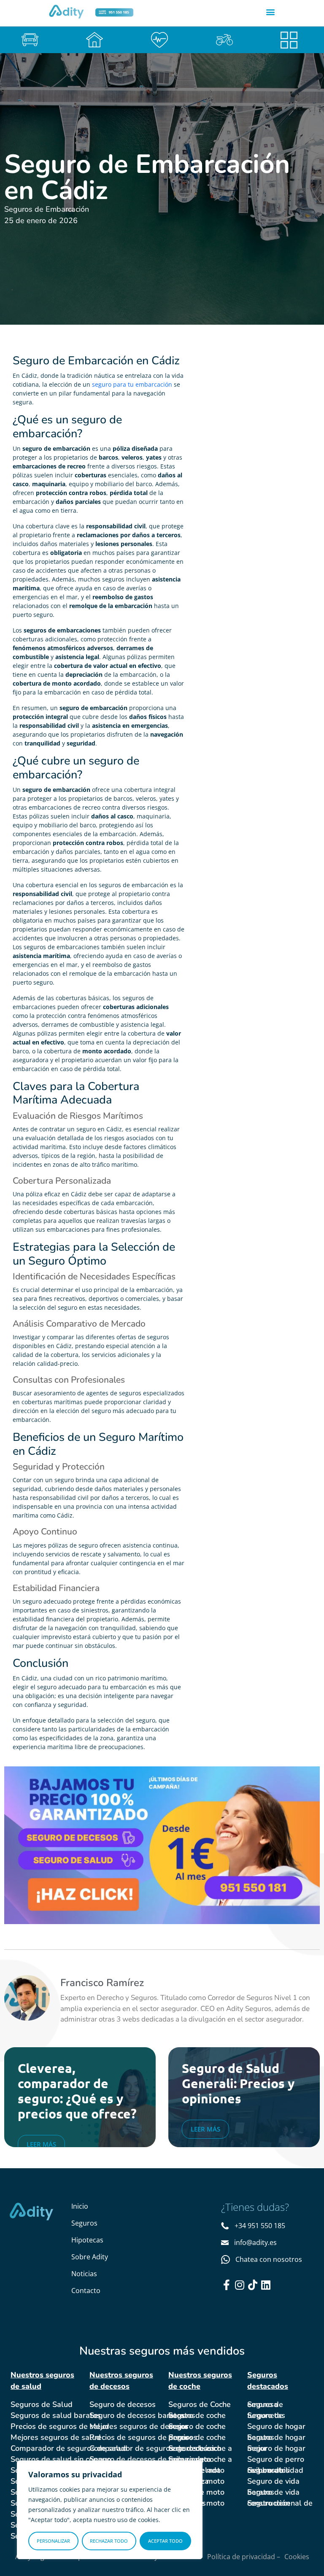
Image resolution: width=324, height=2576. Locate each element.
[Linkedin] (266, 2285)
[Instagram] (239, 2285)
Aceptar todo (165, 2541)
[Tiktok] (252, 2285)
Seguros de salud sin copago (61, 2459)
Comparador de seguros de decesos (152, 2448)
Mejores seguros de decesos (139, 2426)
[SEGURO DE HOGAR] (97, 40)
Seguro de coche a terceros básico (200, 2448)
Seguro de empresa (265, 2404)
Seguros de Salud (42, 2404)
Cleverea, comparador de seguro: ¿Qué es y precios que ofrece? (77, 2091)
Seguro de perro (276, 2459)
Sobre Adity (90, 2257)
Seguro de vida (273, 2481)
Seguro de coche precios (197, 2437)
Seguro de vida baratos (273, 2492)
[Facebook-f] (226, 2285)
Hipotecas (87, 2240)
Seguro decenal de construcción (280, 2503)
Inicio (80, 2206)
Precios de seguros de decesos (143, 2437)
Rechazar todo (109, 2541)
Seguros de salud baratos (56, 2415)
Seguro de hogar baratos (276, 2437)
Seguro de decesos (123, 2404)
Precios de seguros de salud (60, 2426)
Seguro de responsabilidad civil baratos (275, 2470)
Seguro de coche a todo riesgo (200, 2459)
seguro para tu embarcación (132, 384)
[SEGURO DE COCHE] (32, 40)
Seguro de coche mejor (197, 2426)
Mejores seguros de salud (56, 2437)
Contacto (86, 2291)
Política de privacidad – (244, 2557)
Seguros (84, 2223)
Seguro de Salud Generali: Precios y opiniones (238, 2083)
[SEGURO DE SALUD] (162, 40)
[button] (271, 12)
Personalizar (53, 2541)
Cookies (297, 2557)
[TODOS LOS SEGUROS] (292, 40)
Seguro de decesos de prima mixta (150, 2459)
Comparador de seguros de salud (69, 2448)
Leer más (41, 2144)
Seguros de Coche (200, 2404)
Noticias (84, 2274)
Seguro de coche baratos (197, 2415)
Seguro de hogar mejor (276, 2448)
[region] (110, 2510)
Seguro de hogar (276, 2426)
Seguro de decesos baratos (137, 2415)
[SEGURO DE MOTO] (227, 40)
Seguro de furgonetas (266, 2415)
